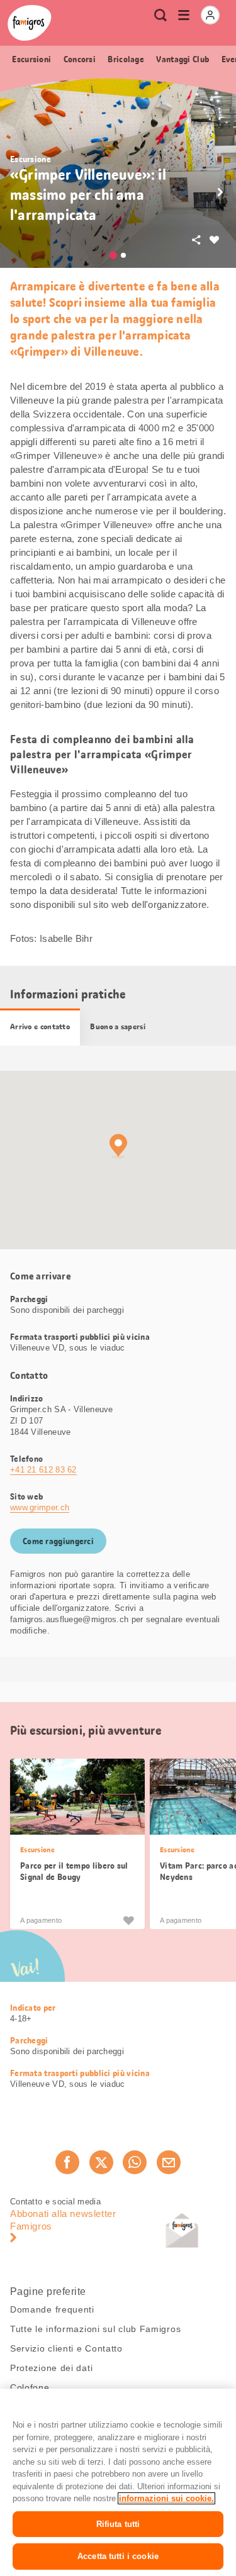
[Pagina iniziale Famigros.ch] (30, 23)
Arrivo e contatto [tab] (40, 1027)
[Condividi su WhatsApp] (135, 2162)
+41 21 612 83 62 (43, 1470)
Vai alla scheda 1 (113, 255)
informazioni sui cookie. (166, 2498)
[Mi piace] (128, 1920)
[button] (220, 192)
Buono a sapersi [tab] (118, 1027)
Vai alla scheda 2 (123, 255)
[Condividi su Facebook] (67, 2162)
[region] (118, 2482)
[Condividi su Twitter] (101, 2162)
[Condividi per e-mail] (169, 2162)
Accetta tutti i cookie (118, 2556)
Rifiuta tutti (118, 2524)
